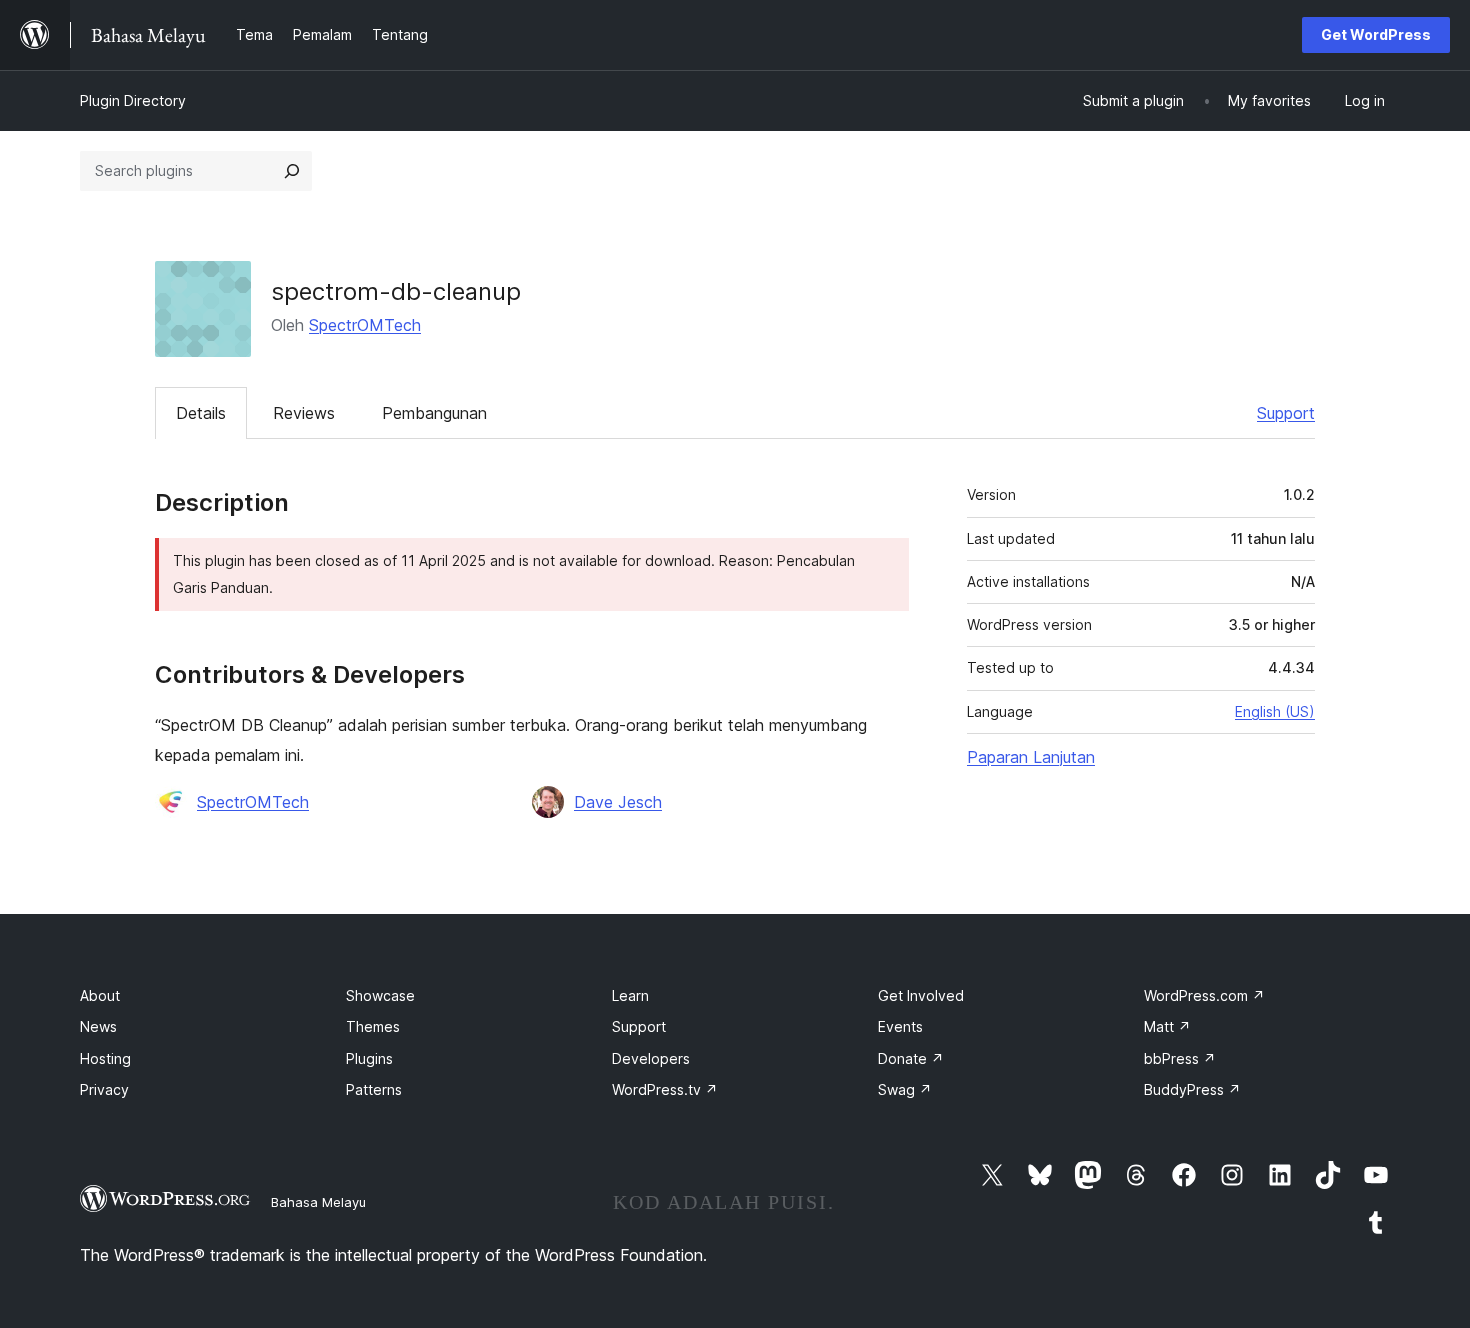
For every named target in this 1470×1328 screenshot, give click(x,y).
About (100, 995)
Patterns (374, 1089)
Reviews (304, 413)
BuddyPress (1192, 1089)
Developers (651, 1058)
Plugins (369, 1058)
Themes (373, 1026)
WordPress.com (1204, 995)
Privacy (104, 1089)
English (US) (1275, 711)
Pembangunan (434, 413)
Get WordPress (1376, 34)
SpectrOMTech (365, 325)
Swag (905, 1089)
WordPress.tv (665, 1089)
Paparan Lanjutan (1031, 757)
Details (201, 413)
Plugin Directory (133, 100)
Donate (911, 1058)
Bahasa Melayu (318, 1202)
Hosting (105, 1058)
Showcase (380, 995)
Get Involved (921, 995)
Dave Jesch (618, 802)
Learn (630, 995)
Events (900, 1026)
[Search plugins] (292, 171)
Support (1286, 413)
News (98, 1026)
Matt (1167, 1026)
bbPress (1180, 1058)
